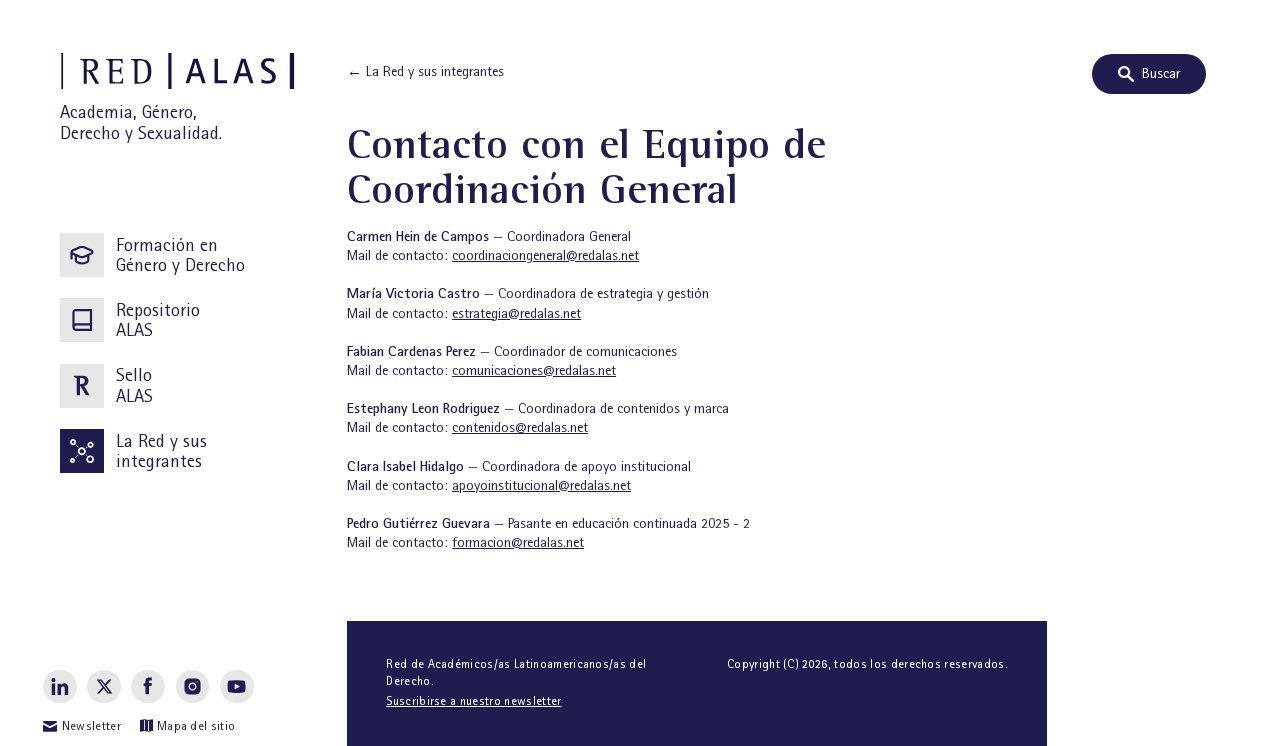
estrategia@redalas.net (516, 313)
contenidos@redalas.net (520, 427)
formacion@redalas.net (518, 542)
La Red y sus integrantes (161, 451)
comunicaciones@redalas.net (534, 370)
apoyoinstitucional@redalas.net (541, 485)
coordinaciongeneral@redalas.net (545, 255)
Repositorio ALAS (158, 320)
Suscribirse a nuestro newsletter (473, 700)
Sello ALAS (134, 385)
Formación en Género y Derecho (180, 255)
